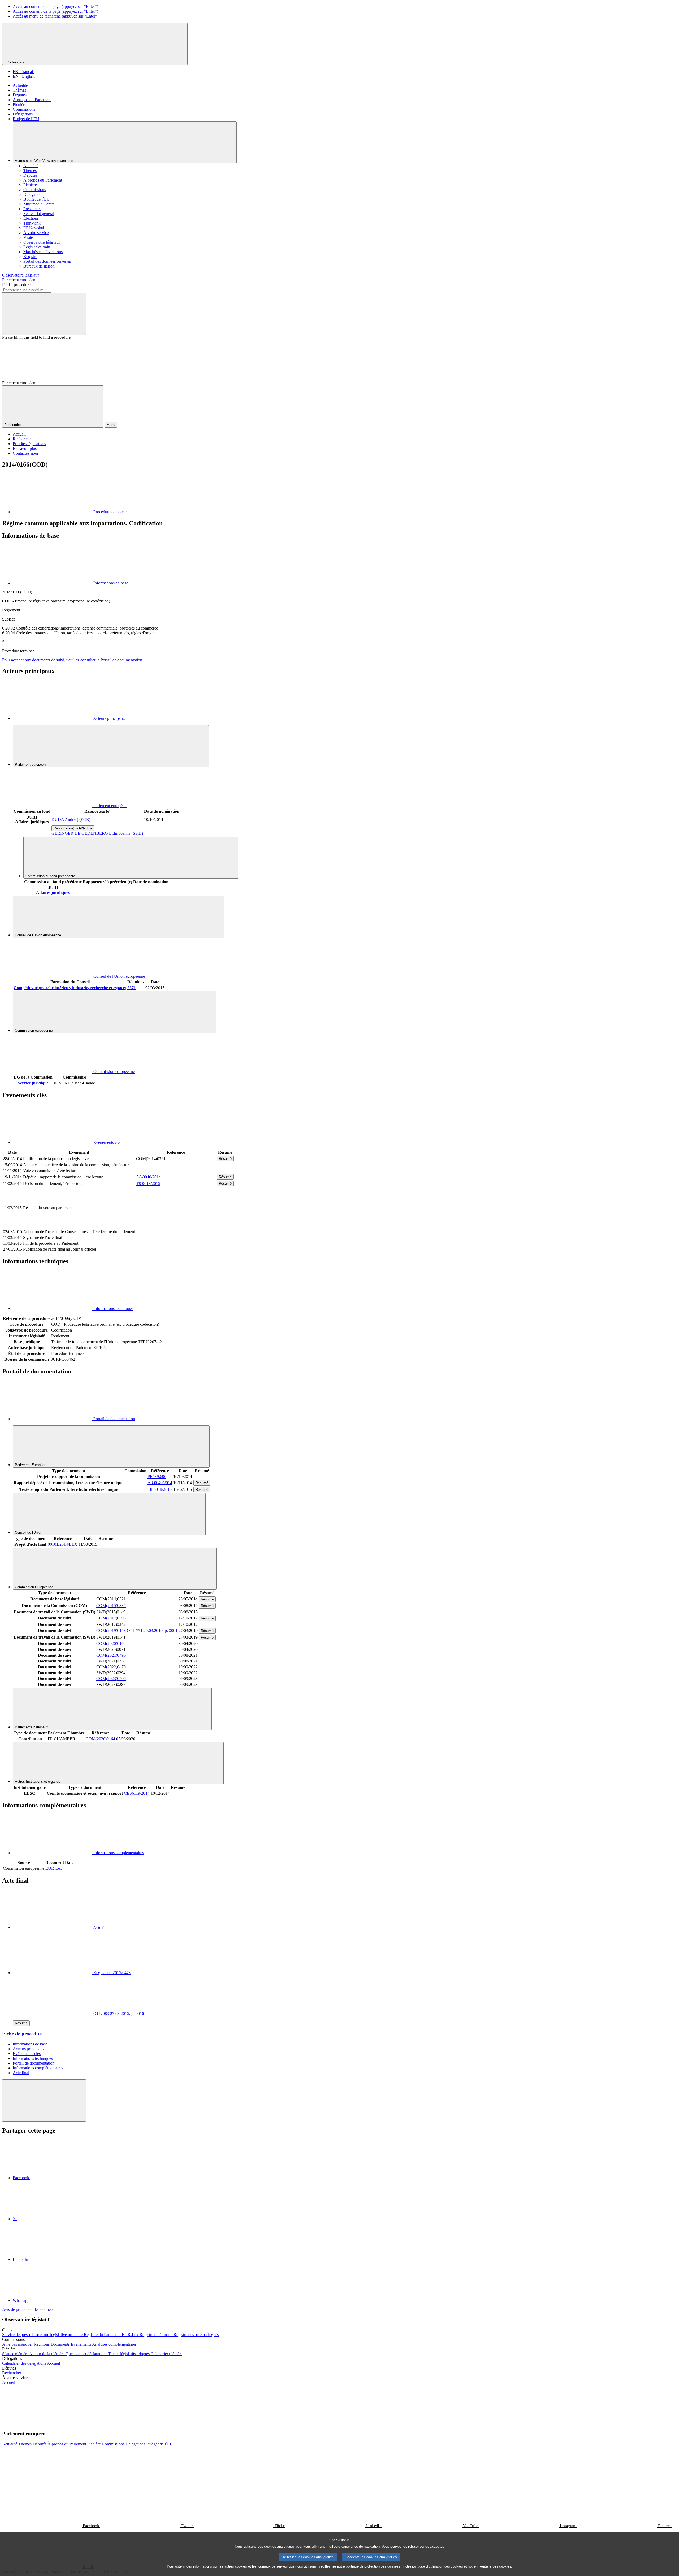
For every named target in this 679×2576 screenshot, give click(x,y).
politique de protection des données (373, 2566)
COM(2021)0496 (111, 1655)
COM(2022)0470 (111, 1667)
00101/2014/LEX (63, 1544)
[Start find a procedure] (44, 314)
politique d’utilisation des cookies (438, 2566)
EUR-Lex (54, 1868)
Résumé (225, 1159)
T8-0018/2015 (148, 1184)
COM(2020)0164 (111, 1644)
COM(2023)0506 (111, 1679)
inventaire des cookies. (494, 2566)
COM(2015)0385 (111, 1606)
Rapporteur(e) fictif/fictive (73, 828)
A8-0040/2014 (148, 1177)
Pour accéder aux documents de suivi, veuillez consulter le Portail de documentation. (73, 660)
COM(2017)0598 (111, 1618)
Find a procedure (16, 285)
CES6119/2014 (137, 1793)
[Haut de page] (44, 2101)
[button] (82, 2423)
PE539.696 (157, 1477)
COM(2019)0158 (111, 1631)
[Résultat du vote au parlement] (176, 1226)
